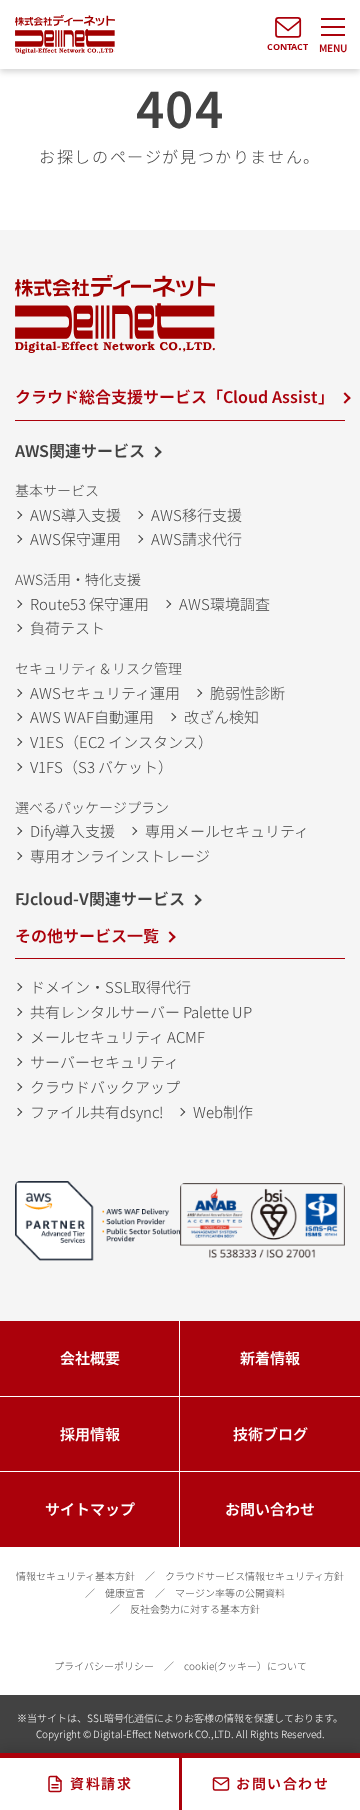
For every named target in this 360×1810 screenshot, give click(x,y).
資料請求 (101, 1783)
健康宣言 (125, 1592)
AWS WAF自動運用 (92, 716)
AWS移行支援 (196, 514)
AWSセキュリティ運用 (105, 692)
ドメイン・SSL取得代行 (110, 986)
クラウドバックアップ (105, 1086)
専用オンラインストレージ (120, 855)
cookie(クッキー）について (245, 1665)
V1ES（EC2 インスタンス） (121, 741)
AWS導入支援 (75, 514)
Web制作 (223, 1111)
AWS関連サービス (80, 450)
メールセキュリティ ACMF (117, 1036)
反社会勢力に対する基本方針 (195, 1608)
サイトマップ (90, 1508)
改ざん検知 (221, 716)
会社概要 (90, 1357)
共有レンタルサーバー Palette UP (141, 1011)
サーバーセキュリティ (104, 1061)
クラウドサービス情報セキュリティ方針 (254, 1575)
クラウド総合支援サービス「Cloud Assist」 (174, 396)
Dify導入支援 (72, 830)
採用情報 (90, 1433)
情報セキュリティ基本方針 (75, 1575)
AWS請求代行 (196, 538)
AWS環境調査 (224, 603)
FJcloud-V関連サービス (100, 898)
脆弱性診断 (247, 692)
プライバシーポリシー (104, 1665)
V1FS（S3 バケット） (101, 766)
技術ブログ (270, 1433)
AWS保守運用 (75, 538)
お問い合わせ (270, 1508)
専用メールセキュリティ (227, 830)
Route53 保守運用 (89, 603)
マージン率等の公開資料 (230, 1592)
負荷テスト (67, 627)
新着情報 (270, 1357)
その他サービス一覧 (87, 935)
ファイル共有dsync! (96, 1111)
